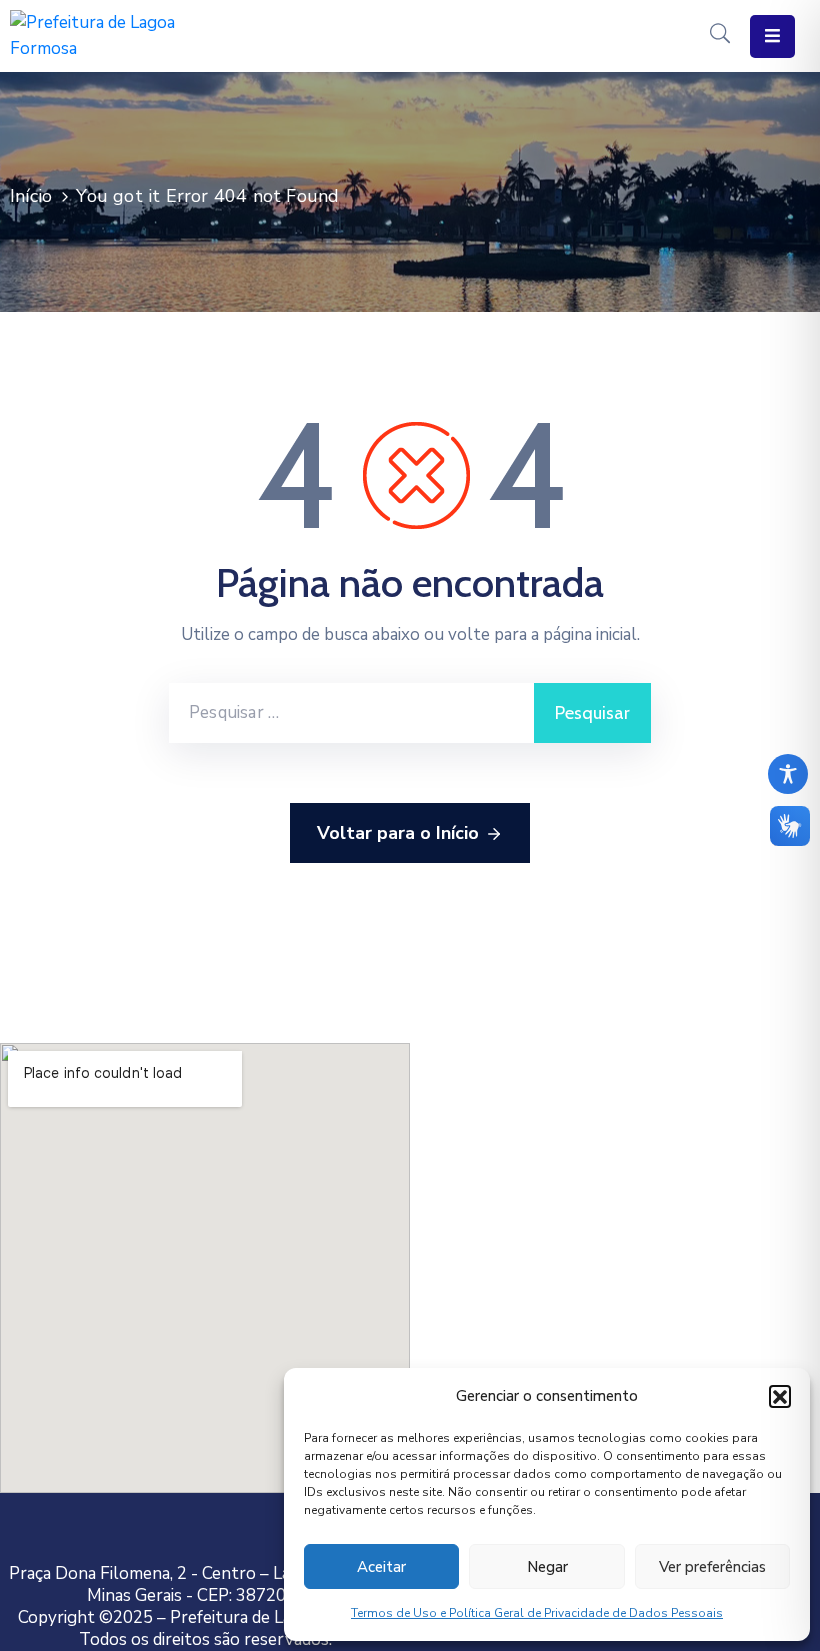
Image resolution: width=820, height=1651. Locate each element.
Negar (547, 1567)
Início (31, 196)
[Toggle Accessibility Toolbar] (788, 774)
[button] (780, 1396)
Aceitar (381, 1567)
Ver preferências (712, 1567)
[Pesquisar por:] (351, 713)
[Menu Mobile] (772, 36)
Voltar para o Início (398, 833)
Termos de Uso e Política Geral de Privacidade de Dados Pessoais (537, 1613)
